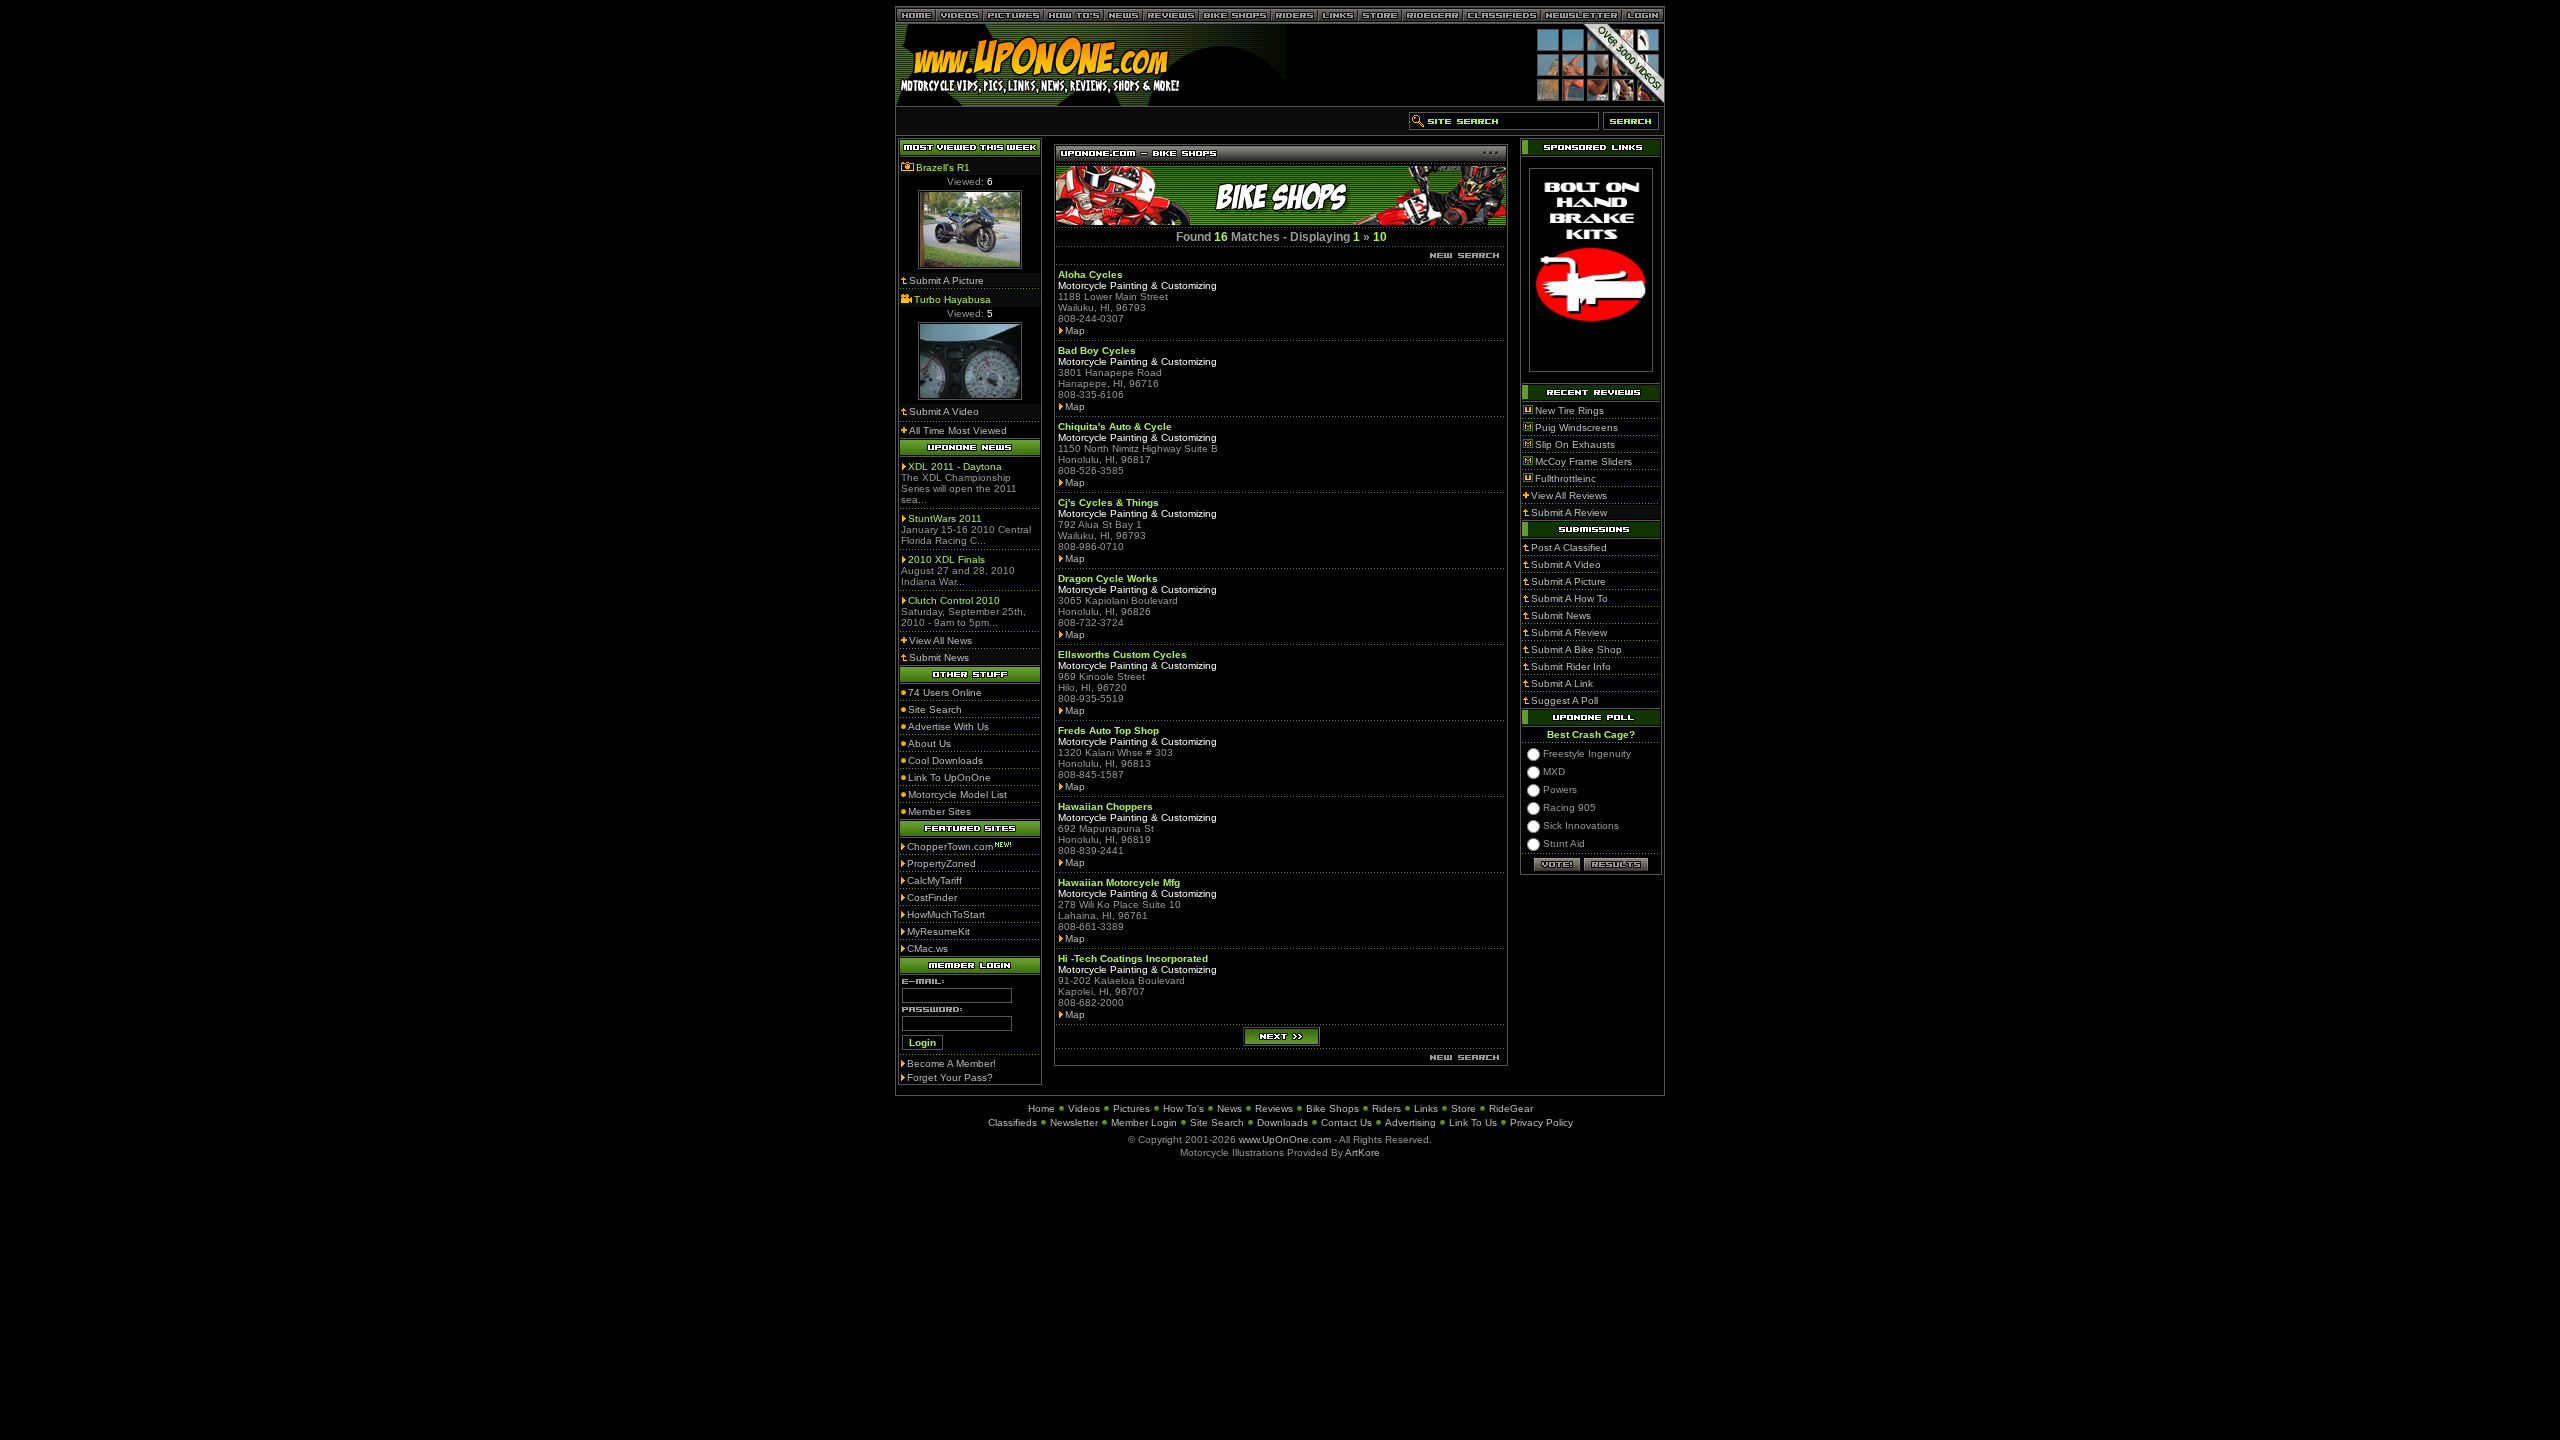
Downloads (1282, 1122)
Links (1426, 1108)
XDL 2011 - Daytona (955, 466)
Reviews (1274, 1108)
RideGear (1511, 1108)
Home (1041, 1108)
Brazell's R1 (943, 167)
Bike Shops (1332, 1108)
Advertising (1410, 1122)
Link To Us (1473, 1122)
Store (1463, 1108)
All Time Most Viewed (958, 430)
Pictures (1131, 1108)
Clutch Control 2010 (954, 600)
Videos (1084, 1108)
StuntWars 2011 (945, 518)
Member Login (1144, 1122)
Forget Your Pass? (950, 1077)
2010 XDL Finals (946, 559)
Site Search (1217, 1122)
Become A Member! (951, 1063)
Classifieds (1012, 1122)
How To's (1183, 1108)
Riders (1386, 1108)
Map (1075, 330)
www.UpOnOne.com (1285, 1139)
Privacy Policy (1541, 1122)
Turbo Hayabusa (952, 299)
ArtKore (1362, 1152)
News (1229, 1108)
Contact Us (1346, 1122)
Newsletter (1074, 1122)
